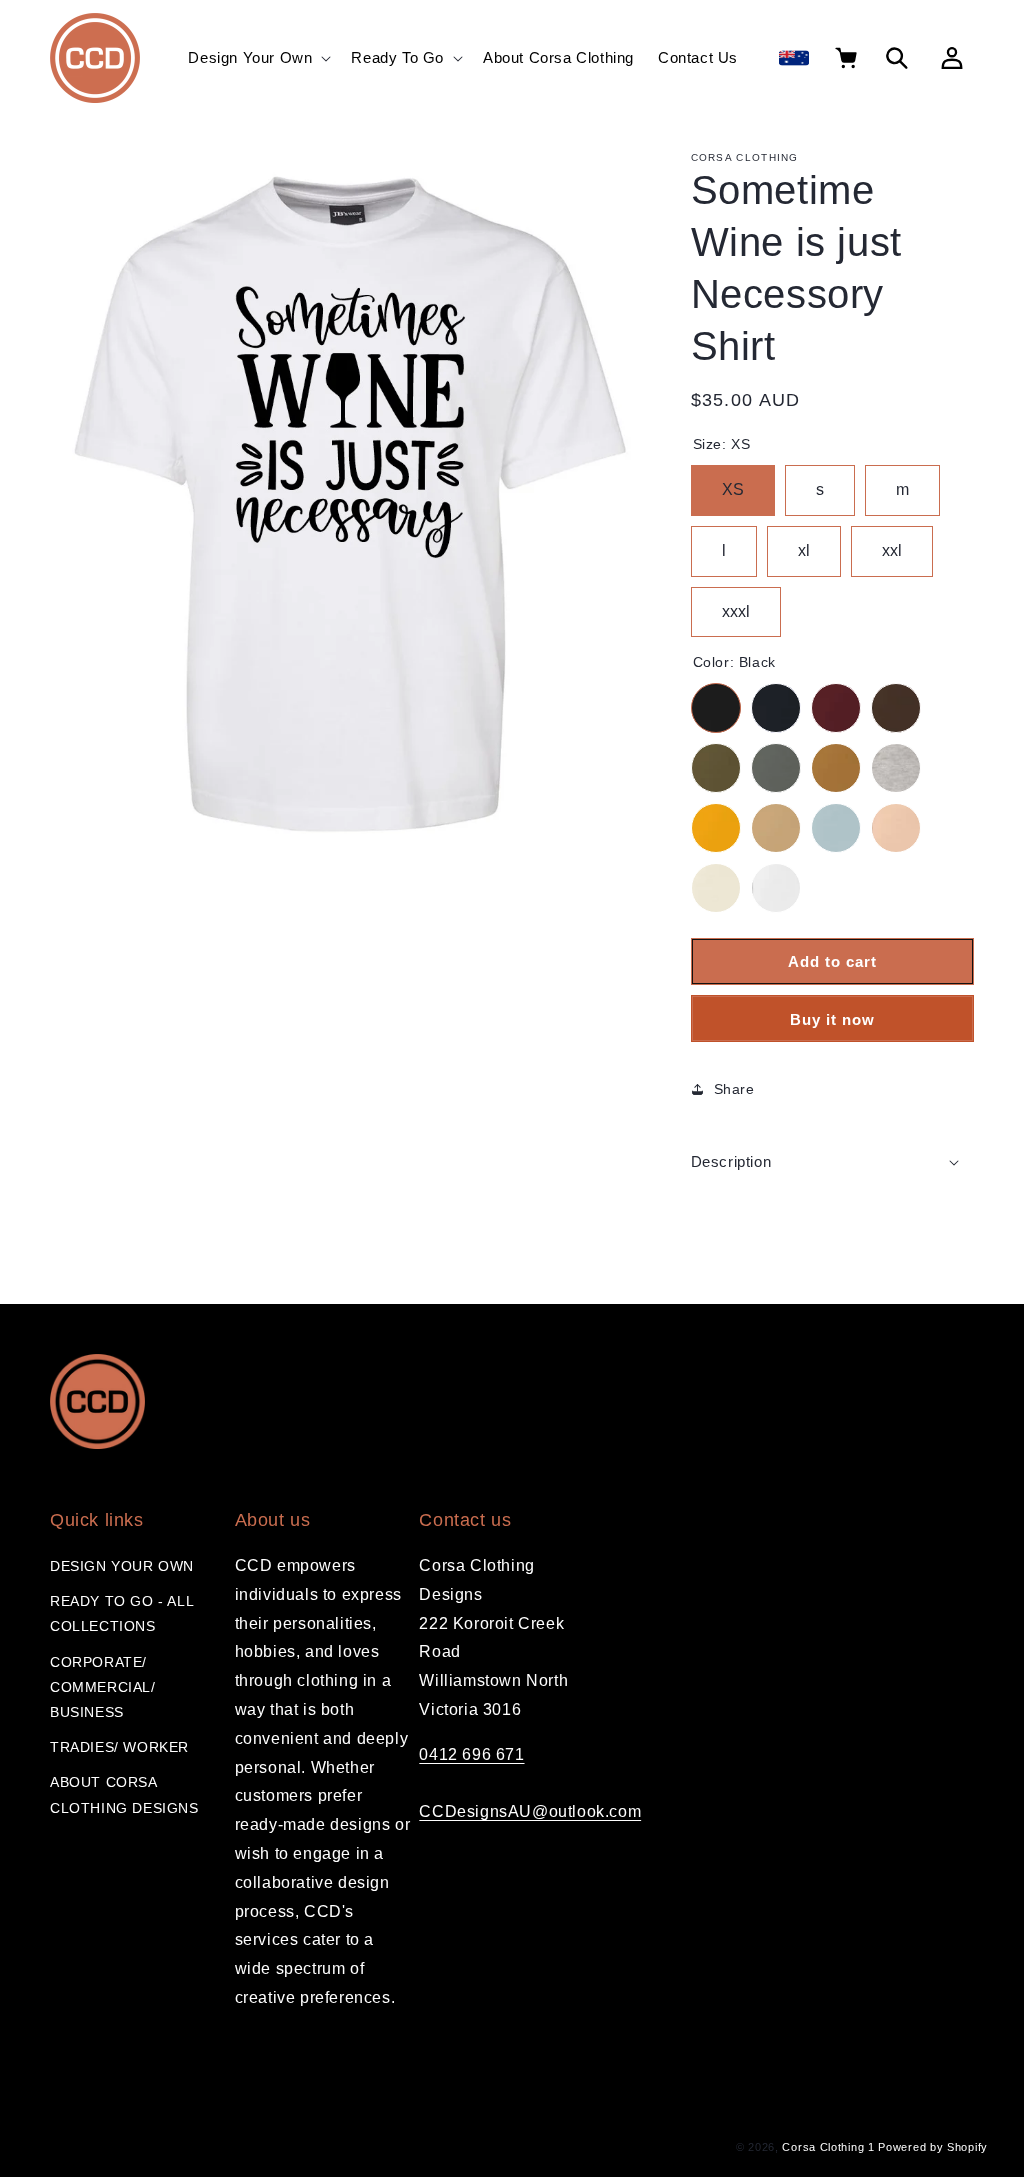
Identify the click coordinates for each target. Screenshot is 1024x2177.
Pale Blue (836, 828)
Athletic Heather (896, 768)
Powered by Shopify (933, 2147)
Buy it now (832, 1019)
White (776, 888)
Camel (836, 768)
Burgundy (836, 708)
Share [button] (734, 1089)
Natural (716, 888)
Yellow (716, 828)
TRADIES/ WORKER (119, 1747)
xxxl (736, 603)
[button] (257, 58)
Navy (776, 708)
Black (716, 708)
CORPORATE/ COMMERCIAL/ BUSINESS (103, 1687)
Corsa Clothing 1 (828, 2147)
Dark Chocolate (896, 708)
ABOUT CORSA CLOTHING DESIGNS (124, 1794)
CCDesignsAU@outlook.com (530, 1811)
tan (776, 828)
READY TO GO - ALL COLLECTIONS (121, 1613)
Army (716, 768)
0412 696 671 (471, 1754)
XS (733, 481)
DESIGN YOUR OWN (122, 1566)
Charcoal (776, 768)
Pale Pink (896, 828)
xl (804, 542)
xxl (892, 542)
